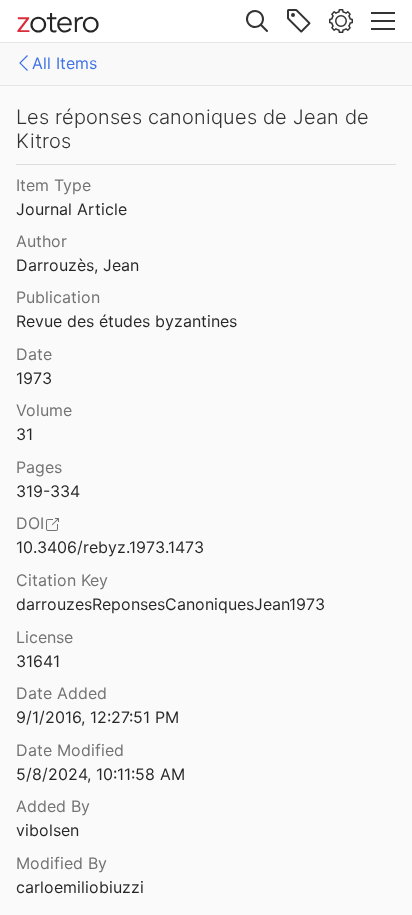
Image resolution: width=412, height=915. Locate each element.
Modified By (61, 863)
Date (34, 354)
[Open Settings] (341, 21)
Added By (53, 806)
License (44, 637)
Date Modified (70, 750)
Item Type (53, 185)
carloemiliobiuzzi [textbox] (80, 887)
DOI (30, 523)
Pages (39, 467)
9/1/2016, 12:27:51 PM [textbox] (97, 717)
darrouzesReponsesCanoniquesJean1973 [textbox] (170, 604)
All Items (64, 63)
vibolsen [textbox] (47, 830)
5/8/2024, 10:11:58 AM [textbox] (100, 774)
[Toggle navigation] (383, 21)
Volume (44, 410)
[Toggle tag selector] (299, 21)
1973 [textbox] (34, 378)
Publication (58, 297)
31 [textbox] (24, 434)
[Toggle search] (257, 21)
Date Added (61, 693)
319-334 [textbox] (48, 491)
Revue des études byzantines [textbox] (126, 321)
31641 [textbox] (38, 661)
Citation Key (62, 580)
